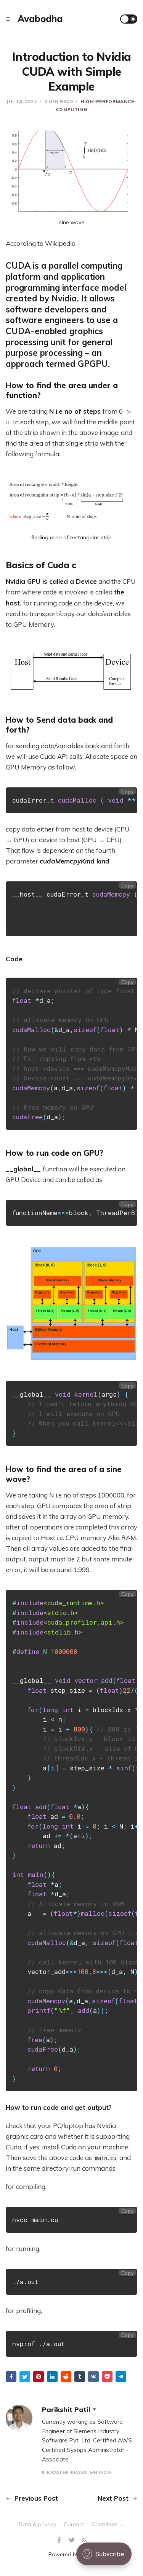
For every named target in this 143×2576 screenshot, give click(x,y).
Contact (74, 2524)
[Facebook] (60, 2540)
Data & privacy (37, 2524)
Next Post (114, 2498)
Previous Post (35, 2498)
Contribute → (108, 2524)
